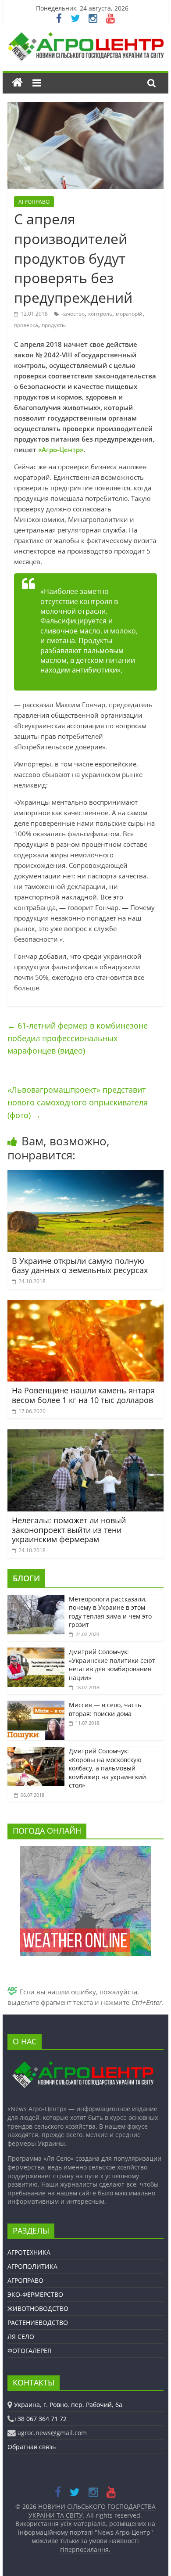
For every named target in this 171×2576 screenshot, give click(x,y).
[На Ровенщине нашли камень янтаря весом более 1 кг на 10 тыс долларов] (85, 1305)
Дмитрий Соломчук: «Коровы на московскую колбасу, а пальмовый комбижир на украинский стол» (107, 1768)
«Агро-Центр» (61, 450)
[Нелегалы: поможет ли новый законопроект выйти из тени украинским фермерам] (85, 1435)
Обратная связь (32, 2447)
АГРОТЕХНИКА (29, 2252)
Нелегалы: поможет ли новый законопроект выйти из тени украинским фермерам (69, 1530)
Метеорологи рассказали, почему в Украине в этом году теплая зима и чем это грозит (110, 1612)
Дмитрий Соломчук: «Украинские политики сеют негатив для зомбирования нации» (112, 1665)
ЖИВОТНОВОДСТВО (38, 2308)
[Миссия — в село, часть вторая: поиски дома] (36, 1705)
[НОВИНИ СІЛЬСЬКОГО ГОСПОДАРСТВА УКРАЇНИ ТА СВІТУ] (85, 36)
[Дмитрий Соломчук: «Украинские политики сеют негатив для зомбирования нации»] (36, 1652)
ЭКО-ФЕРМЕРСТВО (35, 2294)
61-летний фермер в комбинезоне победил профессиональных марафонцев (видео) (78, 1038)
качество (73, 314)
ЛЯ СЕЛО (21, 2337)
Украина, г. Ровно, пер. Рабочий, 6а (68, 2405)
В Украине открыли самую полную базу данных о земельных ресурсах (80, 1266)
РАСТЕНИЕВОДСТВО (38, 2322)
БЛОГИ (26, 1578)
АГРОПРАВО (34, 202)
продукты (54, 325)
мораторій (129, 314)
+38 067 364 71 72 (40, 2419)
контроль (100, 314)
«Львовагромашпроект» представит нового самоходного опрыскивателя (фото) (78, 1102)
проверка (26, 325)
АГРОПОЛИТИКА (32, 2266)
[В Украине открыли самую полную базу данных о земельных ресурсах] (85, 1175)
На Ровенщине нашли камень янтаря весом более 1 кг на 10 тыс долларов (83, 1395)
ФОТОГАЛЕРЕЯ (29, 2351)
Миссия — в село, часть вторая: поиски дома (105, 1709)
